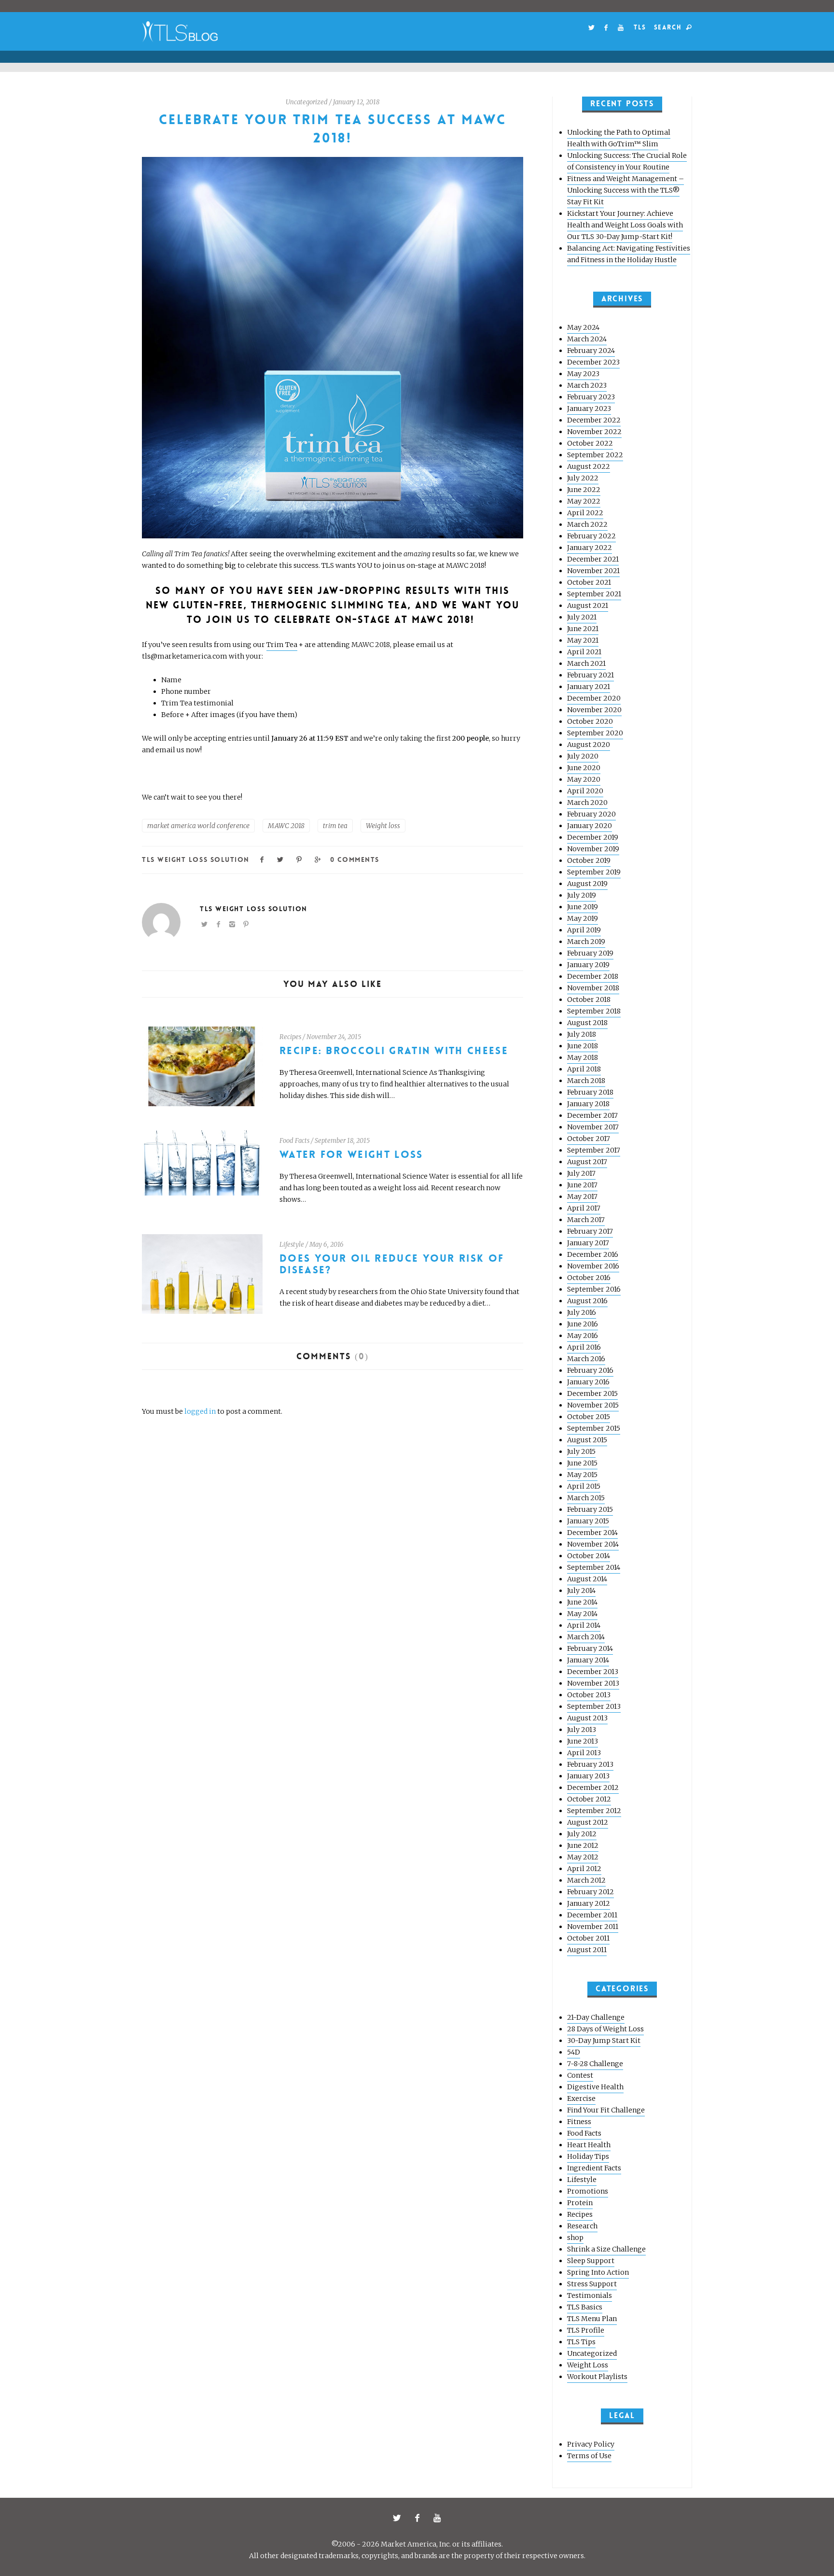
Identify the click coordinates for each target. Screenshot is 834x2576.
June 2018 (583, 1046)
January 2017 (588, 1243)
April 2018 (584, 1069)
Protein (580, 2203)
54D (574, 2052)
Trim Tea (282, 645)
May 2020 (584, 779)
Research (582, 2226)
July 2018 (582, 1034)
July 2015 (581, 1451)
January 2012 (589, 1903)
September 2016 (594, 1289)
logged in (200, 1411)
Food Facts (294, 1141)
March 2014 (586, 1637)
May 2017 (582, 1197)
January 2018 (588, 1104)
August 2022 (589, 466)
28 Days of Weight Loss (605, 2029)
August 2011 (587, 1950)
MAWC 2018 (286, 826)
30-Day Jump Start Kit (604, 2041)
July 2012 (582, 1834)
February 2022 (591, 536)
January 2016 (588, 1382)
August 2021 (588, 605)
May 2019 (583, 918)
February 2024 (591, 351)
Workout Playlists (597, 2377)
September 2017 (594, 1150)
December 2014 (592, 1533)
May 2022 (584, 501)
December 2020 (594, 698)
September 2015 (594, 1428)
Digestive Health (595, 2087)
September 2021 (594, 594)
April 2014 (584, 1625)
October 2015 (589, 1417)
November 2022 (594, 432)
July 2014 (581, 1591)
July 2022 (583, 478)
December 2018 (593, 976)
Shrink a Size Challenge (606, 2249)
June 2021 (583, 629)
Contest (580, 2075)
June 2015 (582, 1463)
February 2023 (591, 397)
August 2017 (587, 1162)
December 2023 (593, 362)
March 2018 (586, 1081)
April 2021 (584, 652)
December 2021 (593, 559)
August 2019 (587, 884)
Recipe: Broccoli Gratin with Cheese (394, 1051)
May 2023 (583, 374)
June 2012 (583, 1845)
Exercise (581, 2098)
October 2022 (590, 443)
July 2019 (582, 895)
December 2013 (593, 1672)
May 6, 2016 (327, 1245)
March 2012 (586, 1880)
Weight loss (383, 826)
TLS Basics (585, 2307)
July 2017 (581, 1173)
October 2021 (589, 582)
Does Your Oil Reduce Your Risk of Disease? (392, 1264)
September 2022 (595, 455)
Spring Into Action (598, 2272)
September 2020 (595, 733)
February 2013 (590, 1764)
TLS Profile (586, 2330)
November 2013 (593, 1683)
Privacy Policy (591, 2444)
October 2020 (590, 721)
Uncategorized (307, 102)
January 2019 (588, 965)
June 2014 (582, 1602)
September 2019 (594, 872)
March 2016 (586, 1359)
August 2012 (588, 1822)
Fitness (579, 2122)
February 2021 (591, 675)
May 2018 (583, 1057)
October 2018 (589, 999)
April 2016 (584, 1347)
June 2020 (584, 768)
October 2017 (589, 1139)
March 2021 (586, 663)
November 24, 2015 (334, 1037)
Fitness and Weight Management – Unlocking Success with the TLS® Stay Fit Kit (625, 190)
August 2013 (587, 1718)
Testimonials (590, 2295)
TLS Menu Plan (592, 2319)
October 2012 (589, 1799)
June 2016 (583, 1324)
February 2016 (590, 1370)
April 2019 (584, 930)
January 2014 (588, 1660)
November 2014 (593, 1544)
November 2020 (594, 710)
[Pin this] (299, 859)
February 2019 (590, 953)
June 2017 (582, 1185)
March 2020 (587, 802)
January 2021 (589, 687)
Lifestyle (292, 1245)
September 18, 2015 (342, 1141)
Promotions (588, 2191)
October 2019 (589, 860)
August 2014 (587, 1579)
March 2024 (587, 339)
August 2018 (587, 1023)
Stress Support (592, 2284)
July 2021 (582, 617)
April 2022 (585, 513)
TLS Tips (581, 2342)
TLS (640, 27)
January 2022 (590, 548)
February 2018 (590, 1092)
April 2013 (584, 1753)
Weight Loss (588, 2365)
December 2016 (593, 1254)
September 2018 (594, 1011)
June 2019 (583, 907)
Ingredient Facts (594, 2168)
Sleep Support (591, 2261)
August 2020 (589, 745)
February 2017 (590, 1231)
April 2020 (585, 791)
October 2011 (588, 1938)
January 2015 (588, 1521)
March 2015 (586, 1498)
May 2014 (582, 1614)
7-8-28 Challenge (595, 2064)
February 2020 (591, 814)
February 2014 (590, 1648)
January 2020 (590, 826)
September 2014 (594, 1567)
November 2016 (593, 1266)
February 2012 (591, 1892)
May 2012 (583, 1857)
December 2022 (594, 420)
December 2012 (593, 1788)
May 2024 (583, 327)
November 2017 (593, 1127)
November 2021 (593, 571)
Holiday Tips (588, 2156)
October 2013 (589, 1695)
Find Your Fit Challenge (606, 2110)
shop (575, 2238)
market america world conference (198, 826)
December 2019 (593, 837)
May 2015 (582, 1475)
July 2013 (582, 1730)
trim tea (335, 826)
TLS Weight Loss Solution (196, 859)
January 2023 (589, 408)
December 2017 (592, 1115)
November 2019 (593, 849)
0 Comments (354, 859)
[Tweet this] (281, 859)
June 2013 (583, 1741)
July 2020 (583, 756)
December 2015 (592, 1394)
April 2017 (584, 1208)
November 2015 (593, 1405)
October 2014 (589, 1556)
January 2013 (588, 1776)
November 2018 (593, 988)
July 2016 (582, 1312)
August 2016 (587, 1301)
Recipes (290, 1037)
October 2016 (589, 1278)
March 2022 (587, 524)
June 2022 (584, 490)
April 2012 (584, 1869)
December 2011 (592, 1915)
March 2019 (586, 942)
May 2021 (583, 640)
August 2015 (587, 1440)
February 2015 (590, 1509)
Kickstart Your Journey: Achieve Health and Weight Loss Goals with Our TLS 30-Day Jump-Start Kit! (625, 225)
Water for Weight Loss (351, 1155)
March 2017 (586, 1220)
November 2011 (593, 1927)
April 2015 (584, 1486)
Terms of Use (589, 2456)
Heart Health (589, 2145)
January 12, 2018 (356, 102)
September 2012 (594, 1811)
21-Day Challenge (596, 2017)
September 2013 (594, 1706)
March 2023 (587, 385)
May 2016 (583, 1336)
